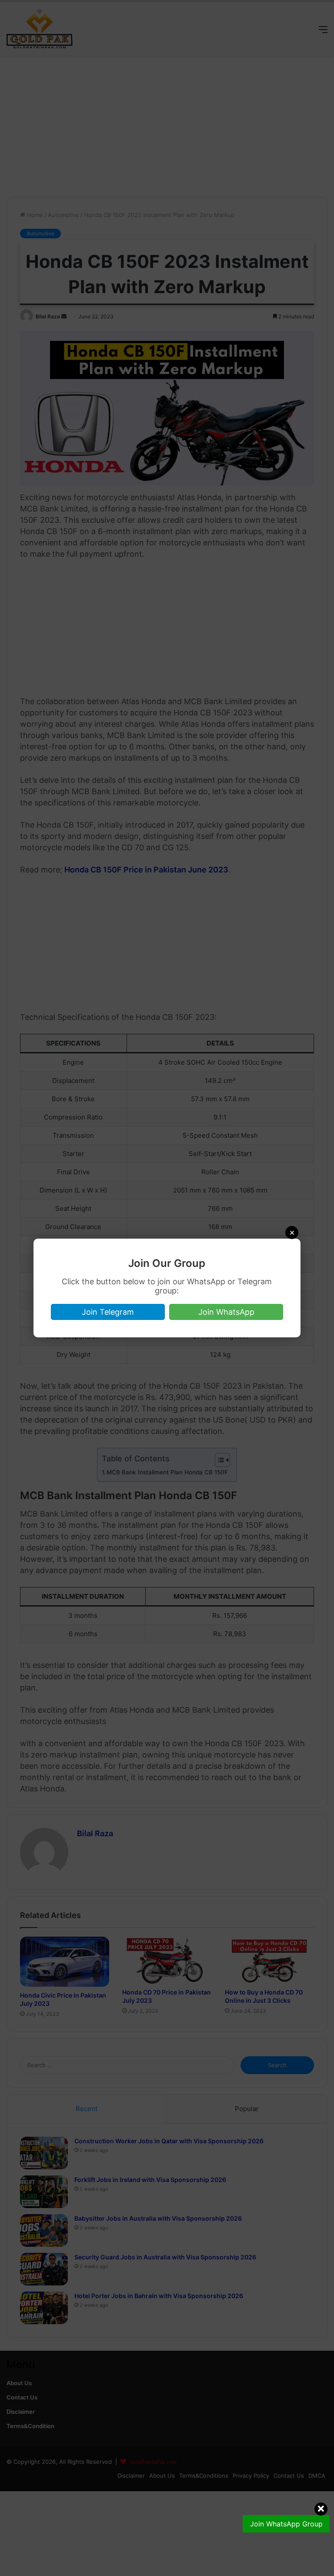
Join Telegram (108, 1312)
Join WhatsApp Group (286, 2524)
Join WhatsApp (226, 1312)
